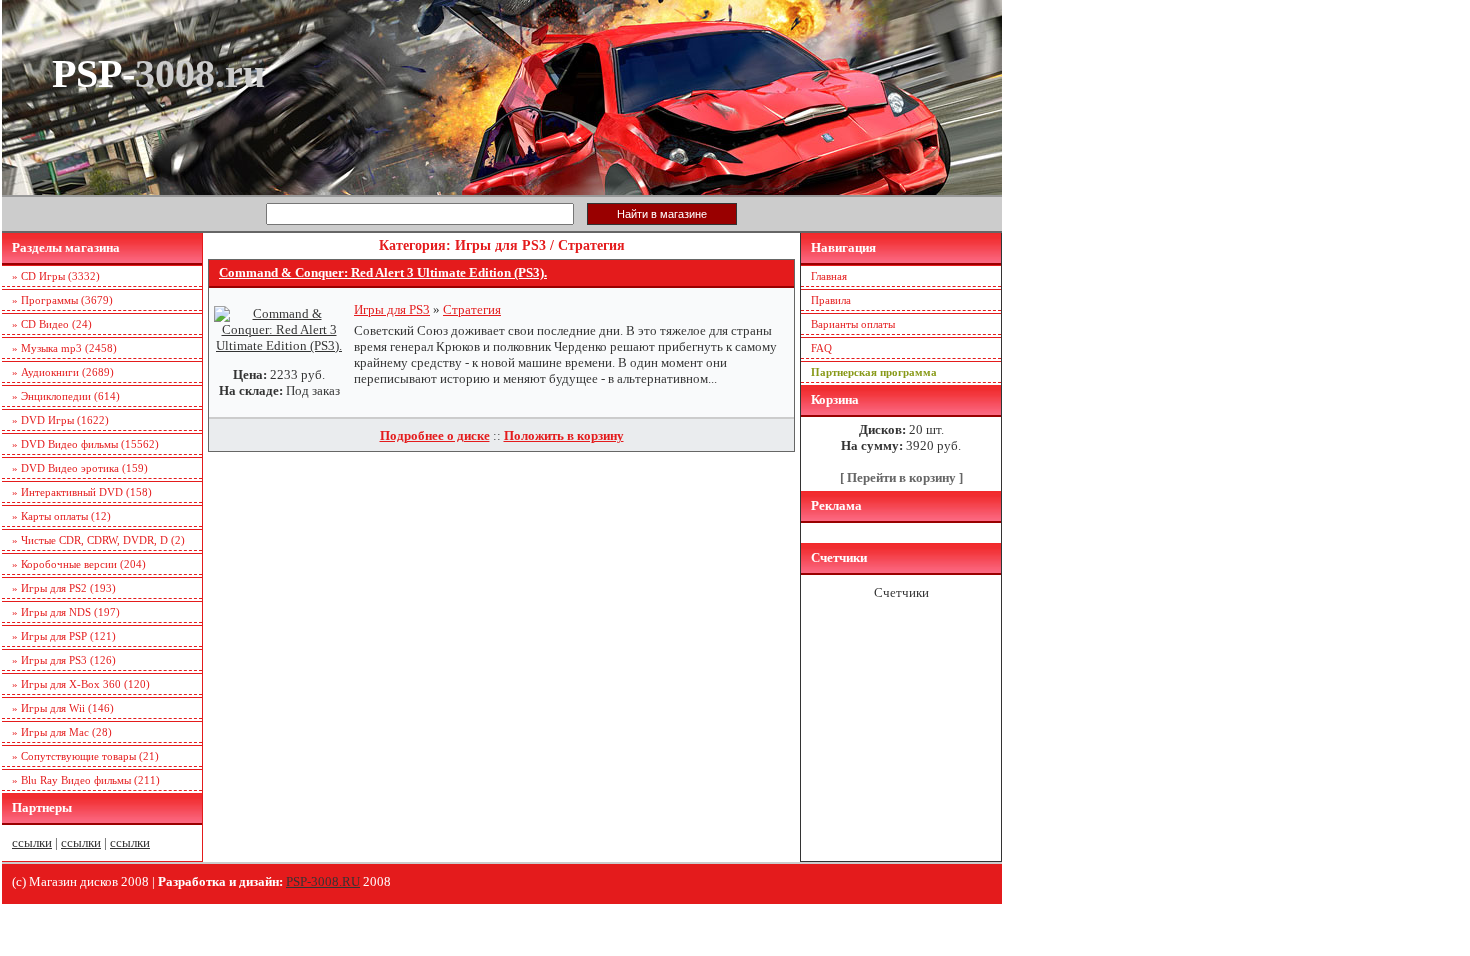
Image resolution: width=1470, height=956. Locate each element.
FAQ (821, 348)
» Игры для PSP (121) (64, 636)
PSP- (158, 73)
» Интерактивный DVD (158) (82, 492)
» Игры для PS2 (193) (64, 588)
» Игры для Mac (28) (62, 732)
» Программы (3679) (62, 300)
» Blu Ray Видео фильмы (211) (86, 780)
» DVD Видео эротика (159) (80, 468)
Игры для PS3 (392, 309)
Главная (829, 276)
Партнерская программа (874, 372)
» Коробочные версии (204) (79, 564)
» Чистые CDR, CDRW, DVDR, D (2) (98, 540)
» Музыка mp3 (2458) (64, 348)
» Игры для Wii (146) (63, 708)
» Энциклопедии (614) (66, 396)
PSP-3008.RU (323, 881)
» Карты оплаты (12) (61, 516)
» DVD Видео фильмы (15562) (85, 444)
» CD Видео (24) (52, 324)
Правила (831, 300)
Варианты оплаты (853, 324)
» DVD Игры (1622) (60, 420)
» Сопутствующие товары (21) (85, 756)
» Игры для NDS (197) (66, 612)
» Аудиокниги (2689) (63, 372)
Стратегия (472, 309)
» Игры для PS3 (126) (64, 660)
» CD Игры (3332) (56, 276)
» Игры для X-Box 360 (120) (81, 684)
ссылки (32, 842)
